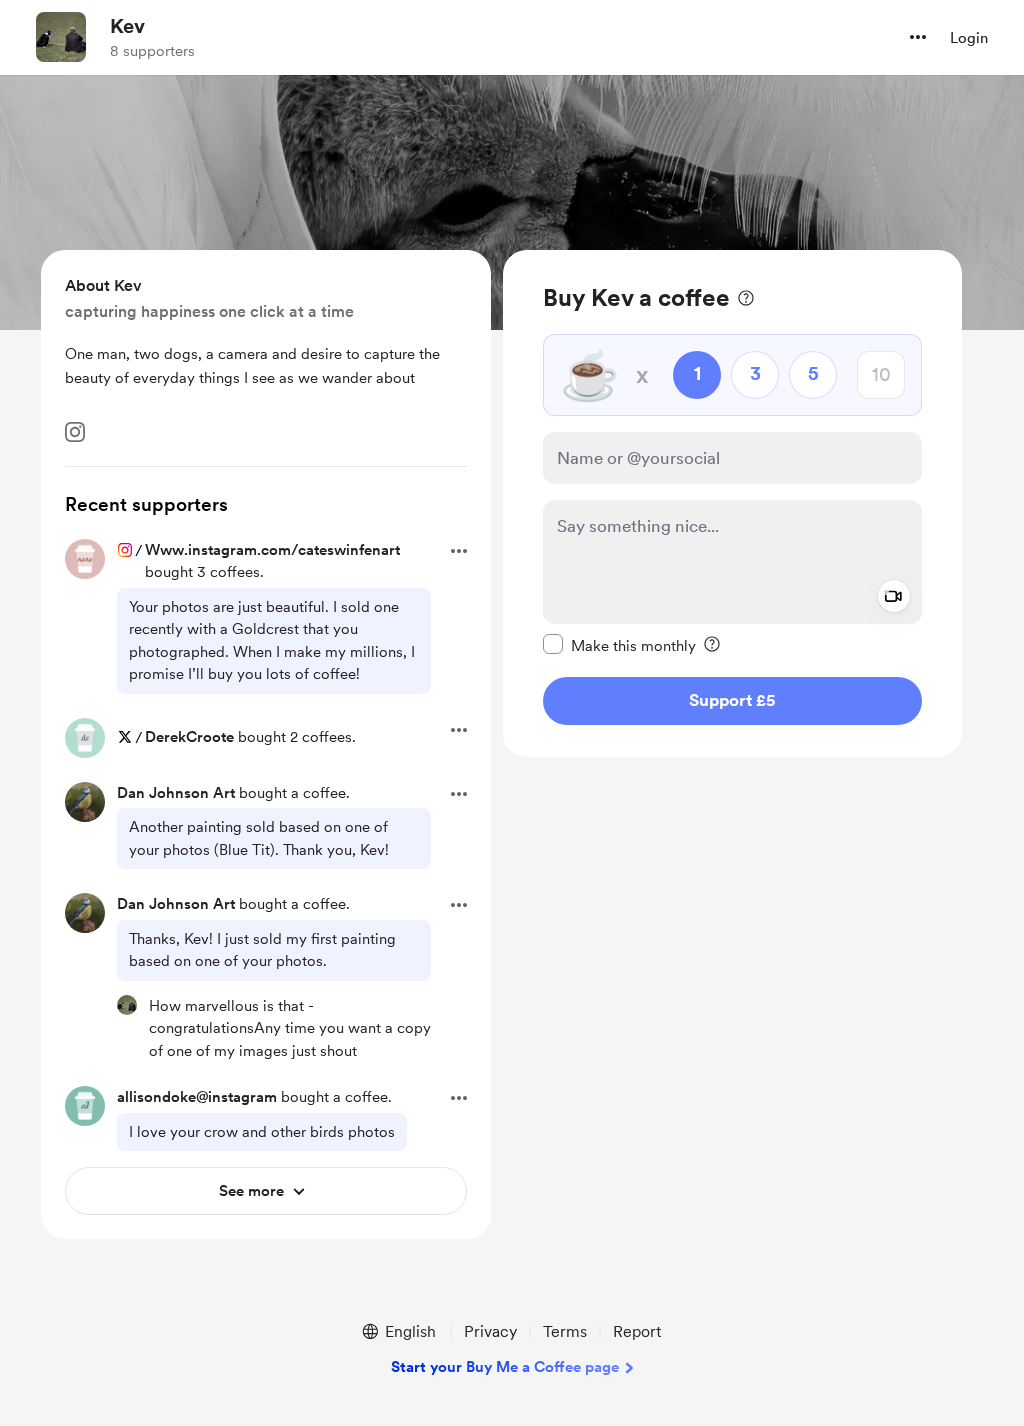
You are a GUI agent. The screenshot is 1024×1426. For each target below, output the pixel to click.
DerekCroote (189, 737)
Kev (127, 26)
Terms (565, 1331)
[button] (918, 37)
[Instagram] (75, 432)
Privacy (490, 1331)
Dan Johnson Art (176, 793)
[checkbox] (619, 645)
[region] (732, 503)
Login (969, 38)
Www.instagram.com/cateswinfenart (272, 550)
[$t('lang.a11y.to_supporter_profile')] (127, 1005)
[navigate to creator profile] (61, 37)
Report (637, 1331)
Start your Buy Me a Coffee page (505, 1367)
